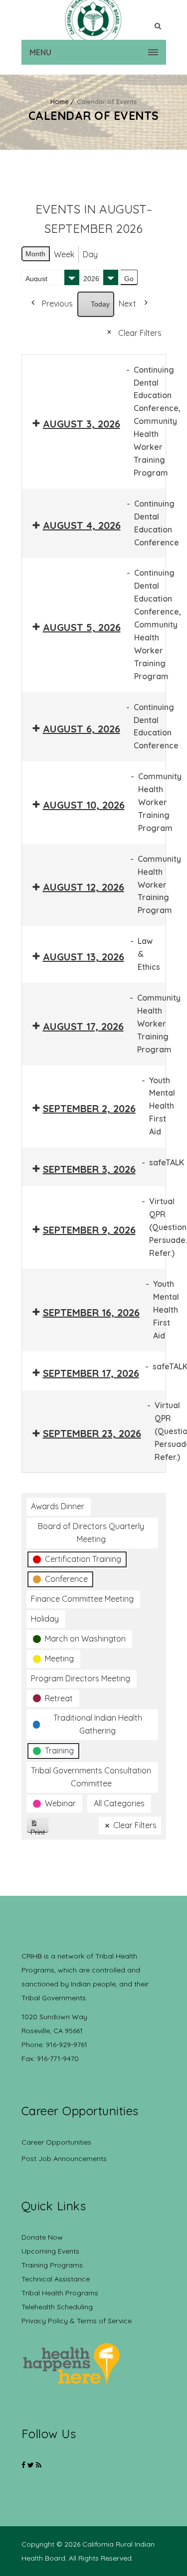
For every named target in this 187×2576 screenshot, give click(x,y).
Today (100, 304)
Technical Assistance (56, 2279)
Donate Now (42, 2237)
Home (60, 102)
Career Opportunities (56, 2142)
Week (64, 254)
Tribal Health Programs (60, 2293)
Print (40, 1830)
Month (35, 254)
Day (90, 254)
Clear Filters (140, 333)
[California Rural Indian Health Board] (94, 20)
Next (127, 304)
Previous (57, 304)
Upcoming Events (50, 2251)
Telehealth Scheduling (57, 2307)
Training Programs (52, 2265)
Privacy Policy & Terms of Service (77, 2321)
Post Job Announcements (64, 2159)
